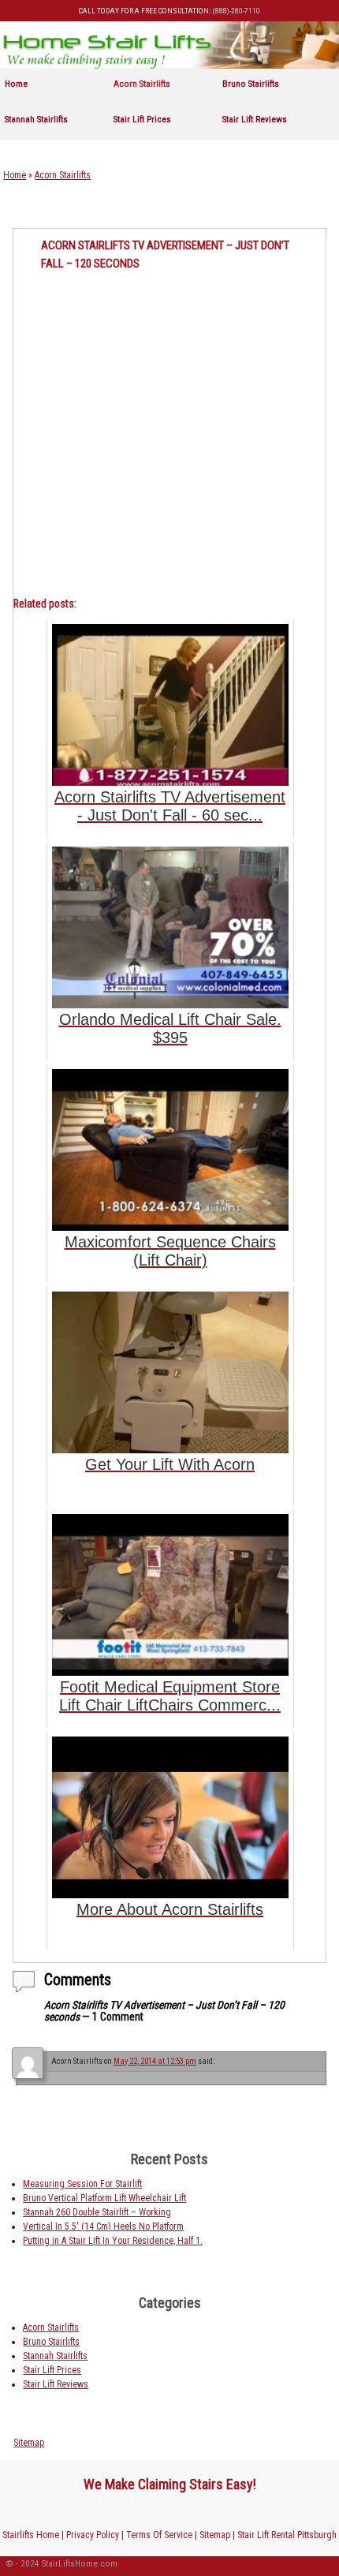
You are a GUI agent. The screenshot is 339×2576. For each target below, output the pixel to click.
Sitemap (29, 2443)
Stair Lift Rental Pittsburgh (287, 2535)
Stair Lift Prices (142, 119)
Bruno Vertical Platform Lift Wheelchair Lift (104, 2198)
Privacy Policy (93, 2535)
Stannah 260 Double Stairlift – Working (97, 2212)
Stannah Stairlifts (36, 119)
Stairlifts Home (31, 2535)
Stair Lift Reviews (255, 119)
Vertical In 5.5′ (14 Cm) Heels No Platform (103, 2226)
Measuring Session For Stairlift (82, 2184)
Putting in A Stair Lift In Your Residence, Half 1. (113, 2241)
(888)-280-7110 (236, 11)
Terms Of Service (159, 2535)
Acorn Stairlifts (142, 84)
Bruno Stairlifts (251, 84)
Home (16, 84)
